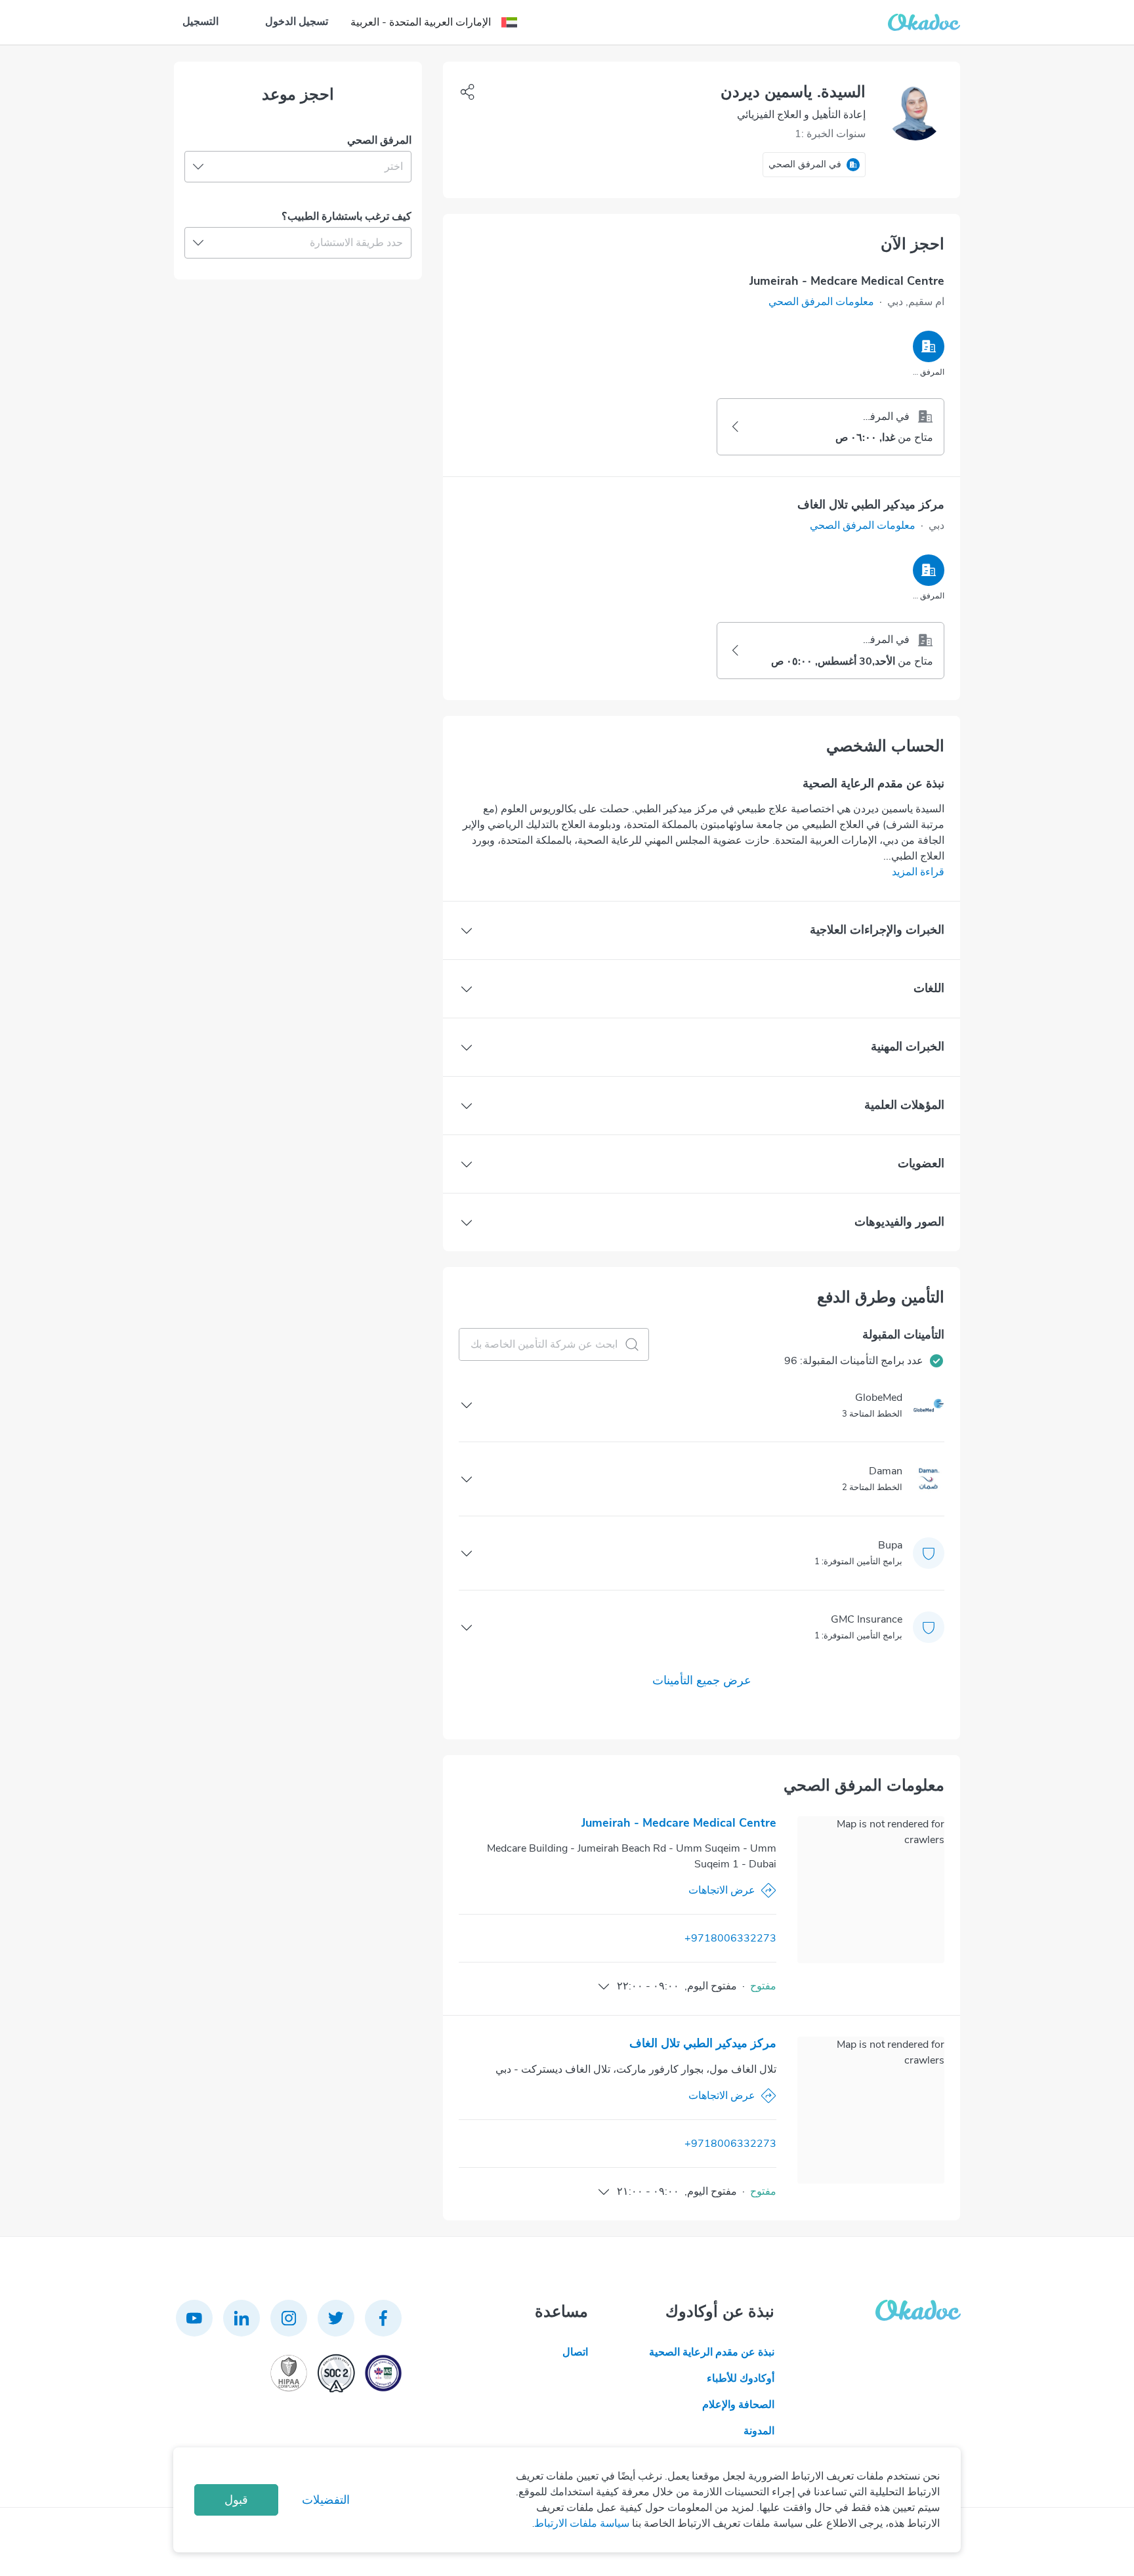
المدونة (759, 2431)
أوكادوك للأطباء (741, 2379)
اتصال (575, 2352)
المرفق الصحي (379, 140)
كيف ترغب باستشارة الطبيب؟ (346, 217)
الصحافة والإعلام (738, 2405)
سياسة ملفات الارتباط (582, 2524)
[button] (821, 302)
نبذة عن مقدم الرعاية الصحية (712, 2352)
